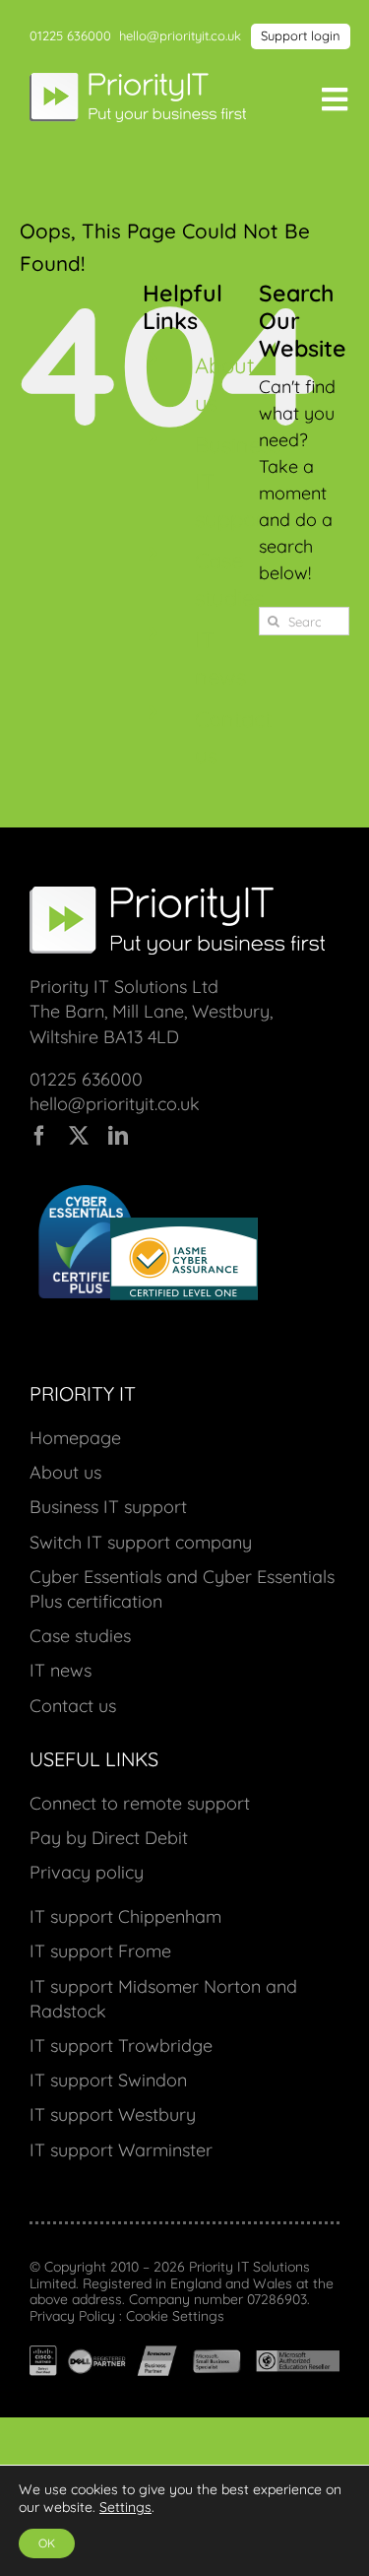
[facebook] (39, 1136)
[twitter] (79, 1136)
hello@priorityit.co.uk (180, 35)
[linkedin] (118, 1136)
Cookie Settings (175, 2316)
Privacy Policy (72, 2316)
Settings (125, 2507)
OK (47, 2543)
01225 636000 (70, 35)
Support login (301, 35)
